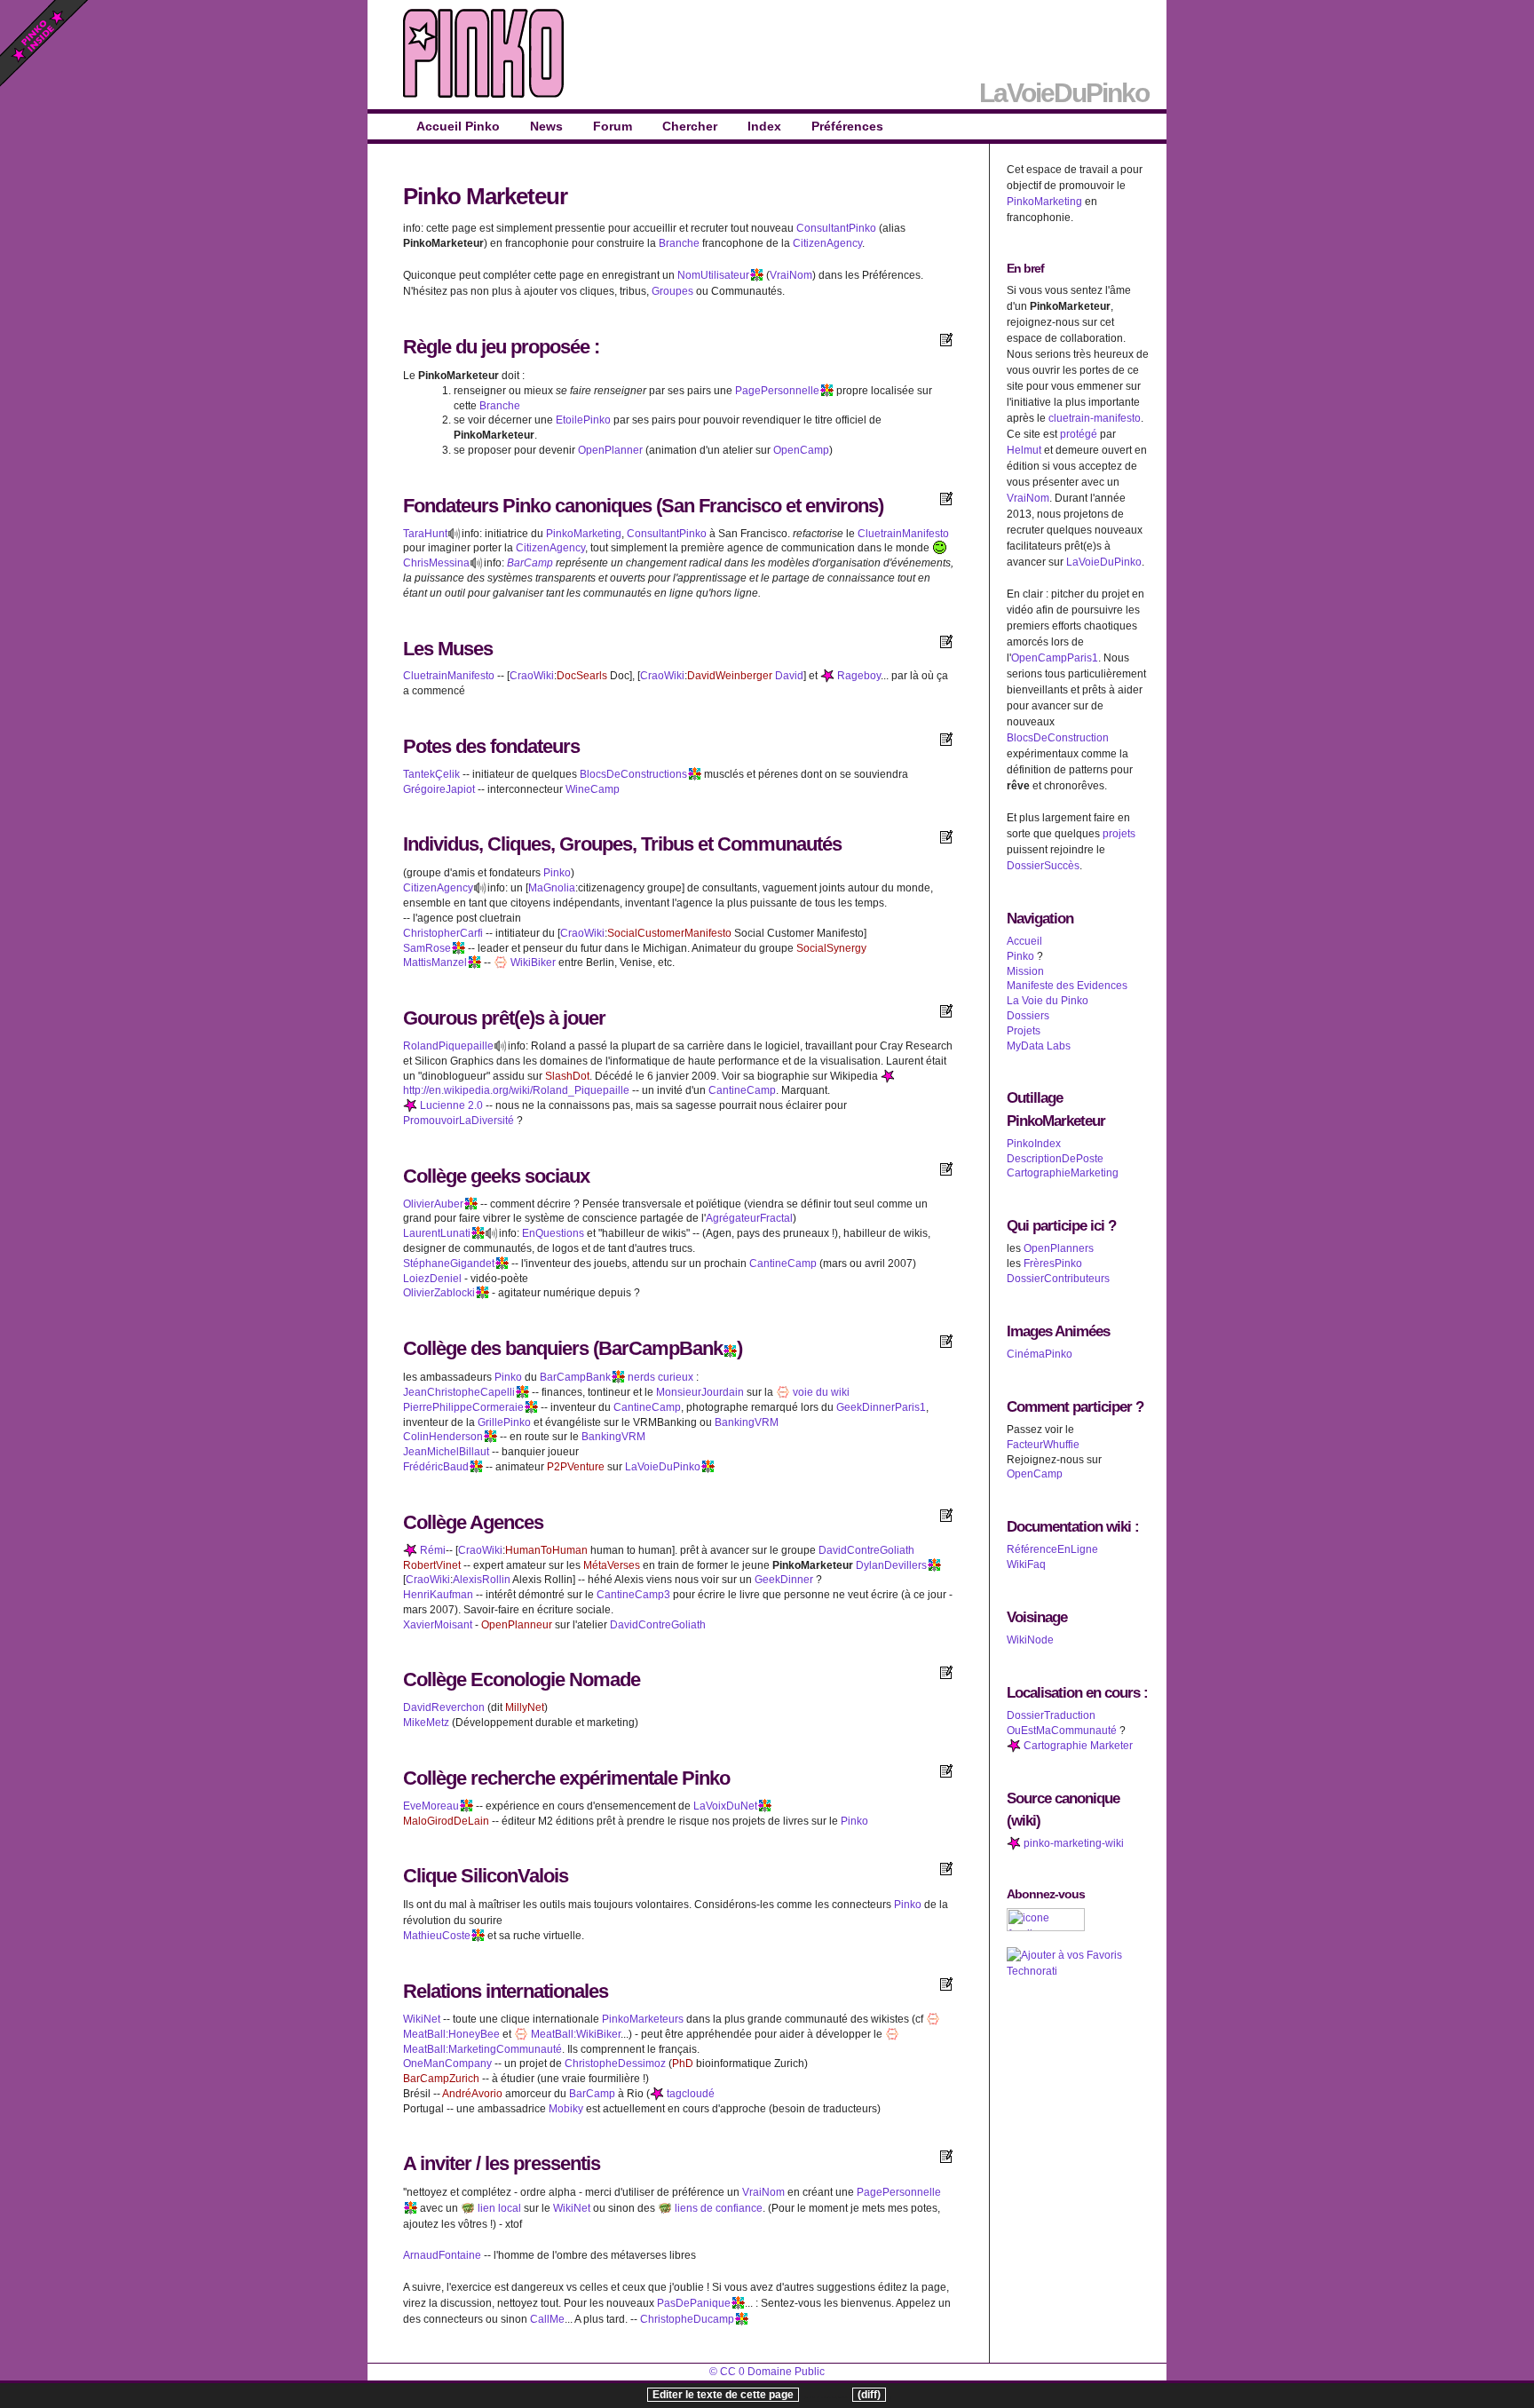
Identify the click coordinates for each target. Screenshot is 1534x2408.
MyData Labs (1039, 1046)
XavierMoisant (438, 1625)
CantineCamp (742, 1090)
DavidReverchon (444, 1707)
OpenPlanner (610, 450)
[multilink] (756, 275)
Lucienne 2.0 (450, 1105)
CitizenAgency (827, 243)
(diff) (869, 2395)
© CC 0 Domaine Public (767, 2372)
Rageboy (858, 676)
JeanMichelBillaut (446, 1452)
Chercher (690, 126)
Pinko (526, 506)
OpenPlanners (1059, 1248)
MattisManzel (435, 962)
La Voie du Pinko (1048, 1001)
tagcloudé (689, 2094)
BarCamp (530, 563)
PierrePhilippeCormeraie (463, 1407)
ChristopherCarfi (443, 933)
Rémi (431, 1550)
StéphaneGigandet (449, 1263)
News (546, 126)
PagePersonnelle (777, 391)
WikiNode (1030, 1640)
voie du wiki (820, 1392)
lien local (498, 2208)
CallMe (547, 2319)
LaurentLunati (437, 1233)
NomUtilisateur (713, 275)
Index (764, 126)
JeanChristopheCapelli (459, 1392)
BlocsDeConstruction (1058, 738)
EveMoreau (431, 1806)
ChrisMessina (436, 563)
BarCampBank (660, 1348)
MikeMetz (426, 1723)
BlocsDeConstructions (633, 774)
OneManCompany (447, 2063)
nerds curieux (660, 1377)
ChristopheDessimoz (615, 2063)
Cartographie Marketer (1077, 1746)
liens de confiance (717, 2208)
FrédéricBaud (436, 1467)
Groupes (672, 291)
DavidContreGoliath (866, 1550)
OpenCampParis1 (1055, 658)
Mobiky (566, 2109)
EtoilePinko (583, 420)
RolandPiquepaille (448, 1046)
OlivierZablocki (439, 1293)
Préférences (847, 126)
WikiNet (422, 2019)
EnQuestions (553, 1233)
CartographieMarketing (1063, 1173)
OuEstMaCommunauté (1062, 1731)
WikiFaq (1026, 1564)
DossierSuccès (1043, 866)
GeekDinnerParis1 (881, 1407)
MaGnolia (552, 888)
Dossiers (1028, 1016)
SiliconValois (514, 1876)
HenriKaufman (438, 1595)
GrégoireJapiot (439, 789)
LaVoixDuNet (725, 1806)
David (789, 676)
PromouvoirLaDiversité (459, 1121)
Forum (613, 126)
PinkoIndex (1034, 1144)
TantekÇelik (431, 774)
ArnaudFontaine (442, 2255)
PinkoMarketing (584, 534)
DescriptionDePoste (1055, 1159)
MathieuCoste (437, 1936)
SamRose (427, 948)
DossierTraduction (1051, 1715)
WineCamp (593, 789)
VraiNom (791, 275)
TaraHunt (425, 534)
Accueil (1024, 941)
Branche (679, 243)
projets (1119, 834)
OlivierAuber (433, 1204)
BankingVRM (747, 1422)
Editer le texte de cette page (723, 2395)
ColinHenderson (443, 1437)
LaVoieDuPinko (663, 1467)
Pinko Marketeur (485, 196)
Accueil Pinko (458, 126)
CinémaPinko (1040, 1354)
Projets (1024, 1031)
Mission (1025, 971)
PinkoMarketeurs (643, 2019)
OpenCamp (801, 450)
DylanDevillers (891, 1565)
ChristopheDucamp (687, 2319)
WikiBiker (532, 962)
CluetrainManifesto (903, 534)
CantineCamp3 (633, 1595)
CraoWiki (532, 676)
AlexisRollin (482, 1580)
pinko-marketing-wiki (1072, 1843)
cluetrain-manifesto (1095, 418)
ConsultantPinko (836, 228)
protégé (1079, 434)
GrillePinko (504, 1422)
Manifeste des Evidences (1067, 986)
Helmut (1024, 450)
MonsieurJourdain (700, 1392)
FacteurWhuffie (1043, 1445)
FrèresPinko (1053, 1263)
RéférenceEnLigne (1052, 1549)
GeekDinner (784, 1580)
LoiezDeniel (432, 1279)
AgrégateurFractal (749, 1218)
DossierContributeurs (1058, 1279)
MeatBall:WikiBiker (574, 2034)
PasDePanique (694, 2303)
